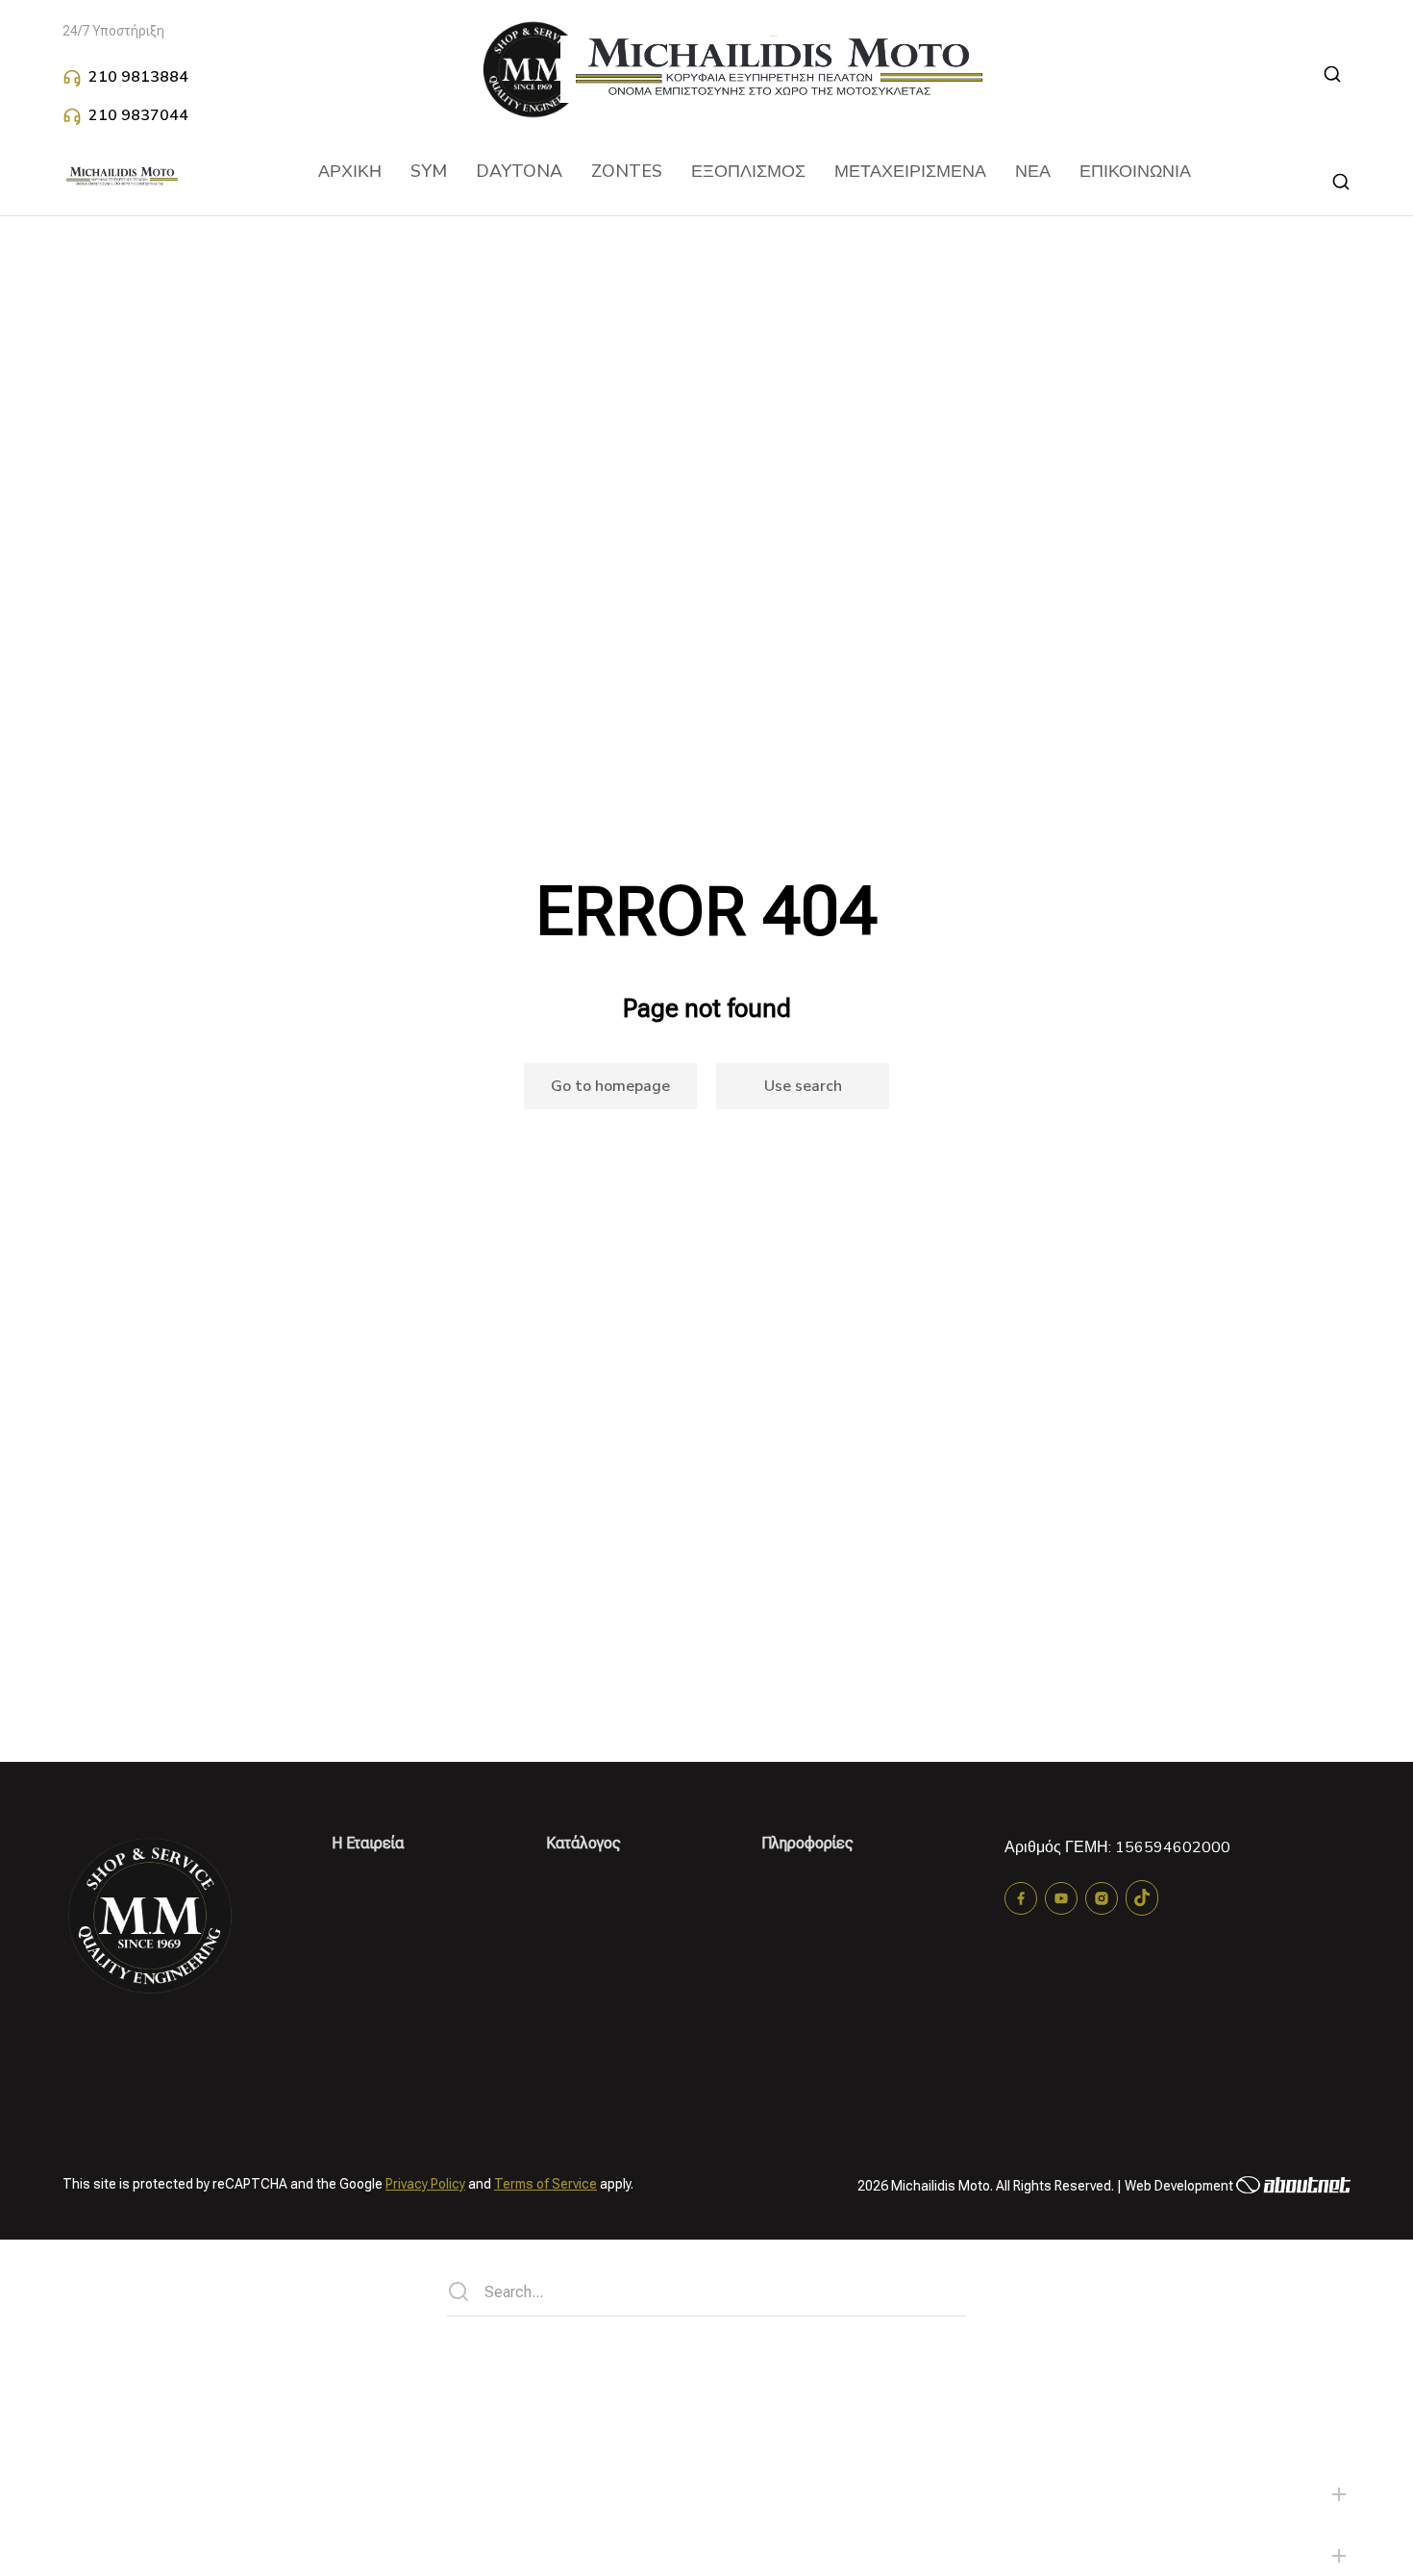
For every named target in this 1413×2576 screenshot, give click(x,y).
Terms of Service (545, 2184)
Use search (803, 1086)
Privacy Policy (425, 2184)
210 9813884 (138, 77)
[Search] (459, 2291)
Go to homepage (610, 1086)
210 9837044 (138, 115)
